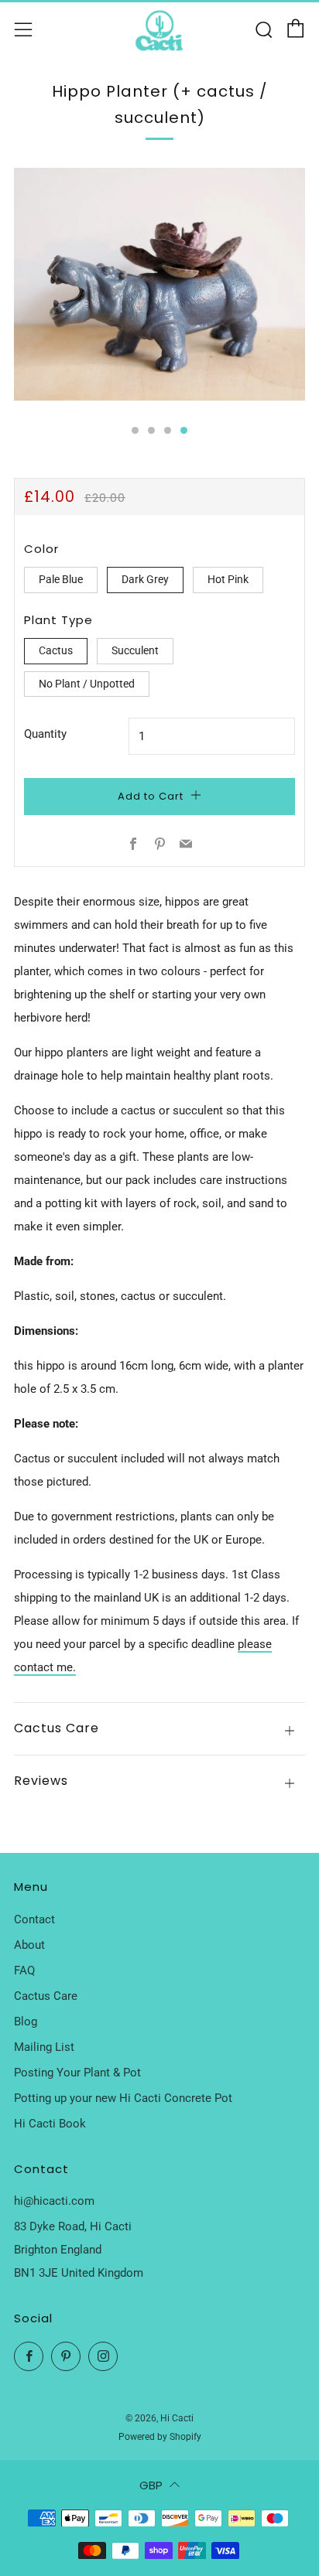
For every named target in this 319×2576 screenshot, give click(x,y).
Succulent (135, 650)
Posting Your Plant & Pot (77, 2073)
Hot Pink (228, 579)
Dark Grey (145, 579)
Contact (34, 1919)
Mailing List (44, 2047)
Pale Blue (61, 579)
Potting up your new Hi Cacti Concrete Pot (123, 2098)
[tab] (135, 430)
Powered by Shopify (160, 2437)
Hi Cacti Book (50, 2124)
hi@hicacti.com (54, 2201)
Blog (26, 2022)
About (29, 1945)
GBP (151, 2485)
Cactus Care (46, 1996)
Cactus (56, 650)
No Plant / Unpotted (87, 684)
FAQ (24, 1970)
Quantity (45, 734)
